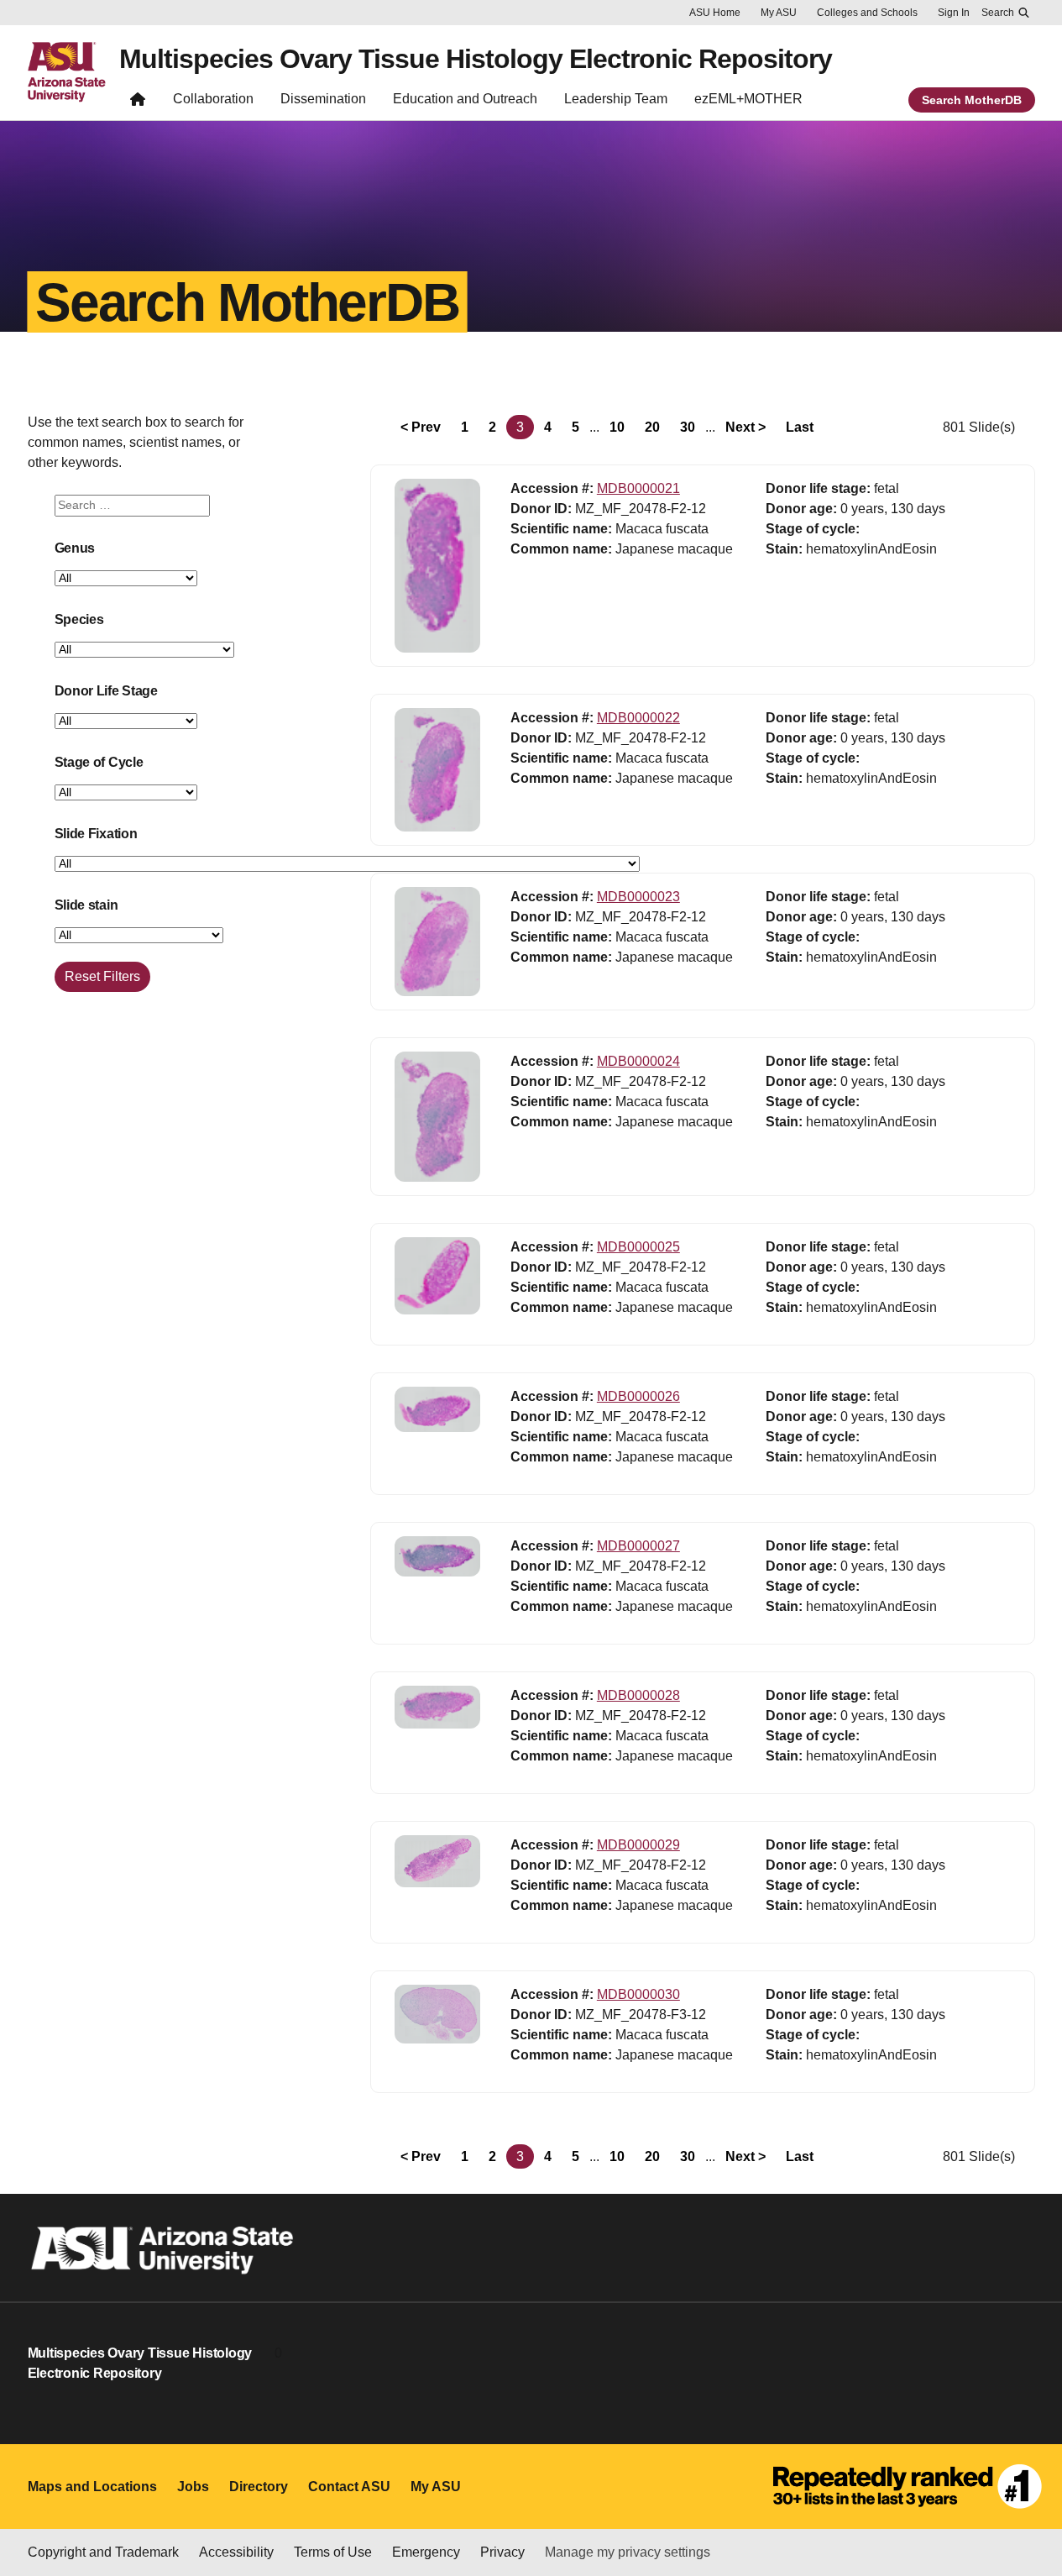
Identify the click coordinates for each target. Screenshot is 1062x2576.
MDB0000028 (638, 1695)
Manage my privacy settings (628, 2552)
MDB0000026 (638, 1396)
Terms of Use (333, 2552)
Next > (745, 427)
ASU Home (715, 13)
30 (688, 427)
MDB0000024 (638, 1061)
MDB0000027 (638, 1546)
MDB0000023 (638, 897)
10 (617, 427)
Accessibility (236, 2552)
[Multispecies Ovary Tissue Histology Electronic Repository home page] (138, 103)
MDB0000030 (638, 1994)
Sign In (954, 13)
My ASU (779, 13)
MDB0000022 (638, 718)
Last (800, 427)
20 (652, 427)
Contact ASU (349, 2487)
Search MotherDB (972, 100)
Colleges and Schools (867, 13)
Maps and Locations (92, 2487)
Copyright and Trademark (103, 2552)
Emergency (426, 2552)
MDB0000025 (638, 1247)
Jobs (193, 2487)
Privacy (502, 2552)
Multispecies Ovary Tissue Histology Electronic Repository (476, 59)
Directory (259, 2487)
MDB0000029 (638, 1845)
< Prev (421, 427)
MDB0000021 (638, 488)
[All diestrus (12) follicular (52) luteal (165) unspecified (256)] (126, 793)
